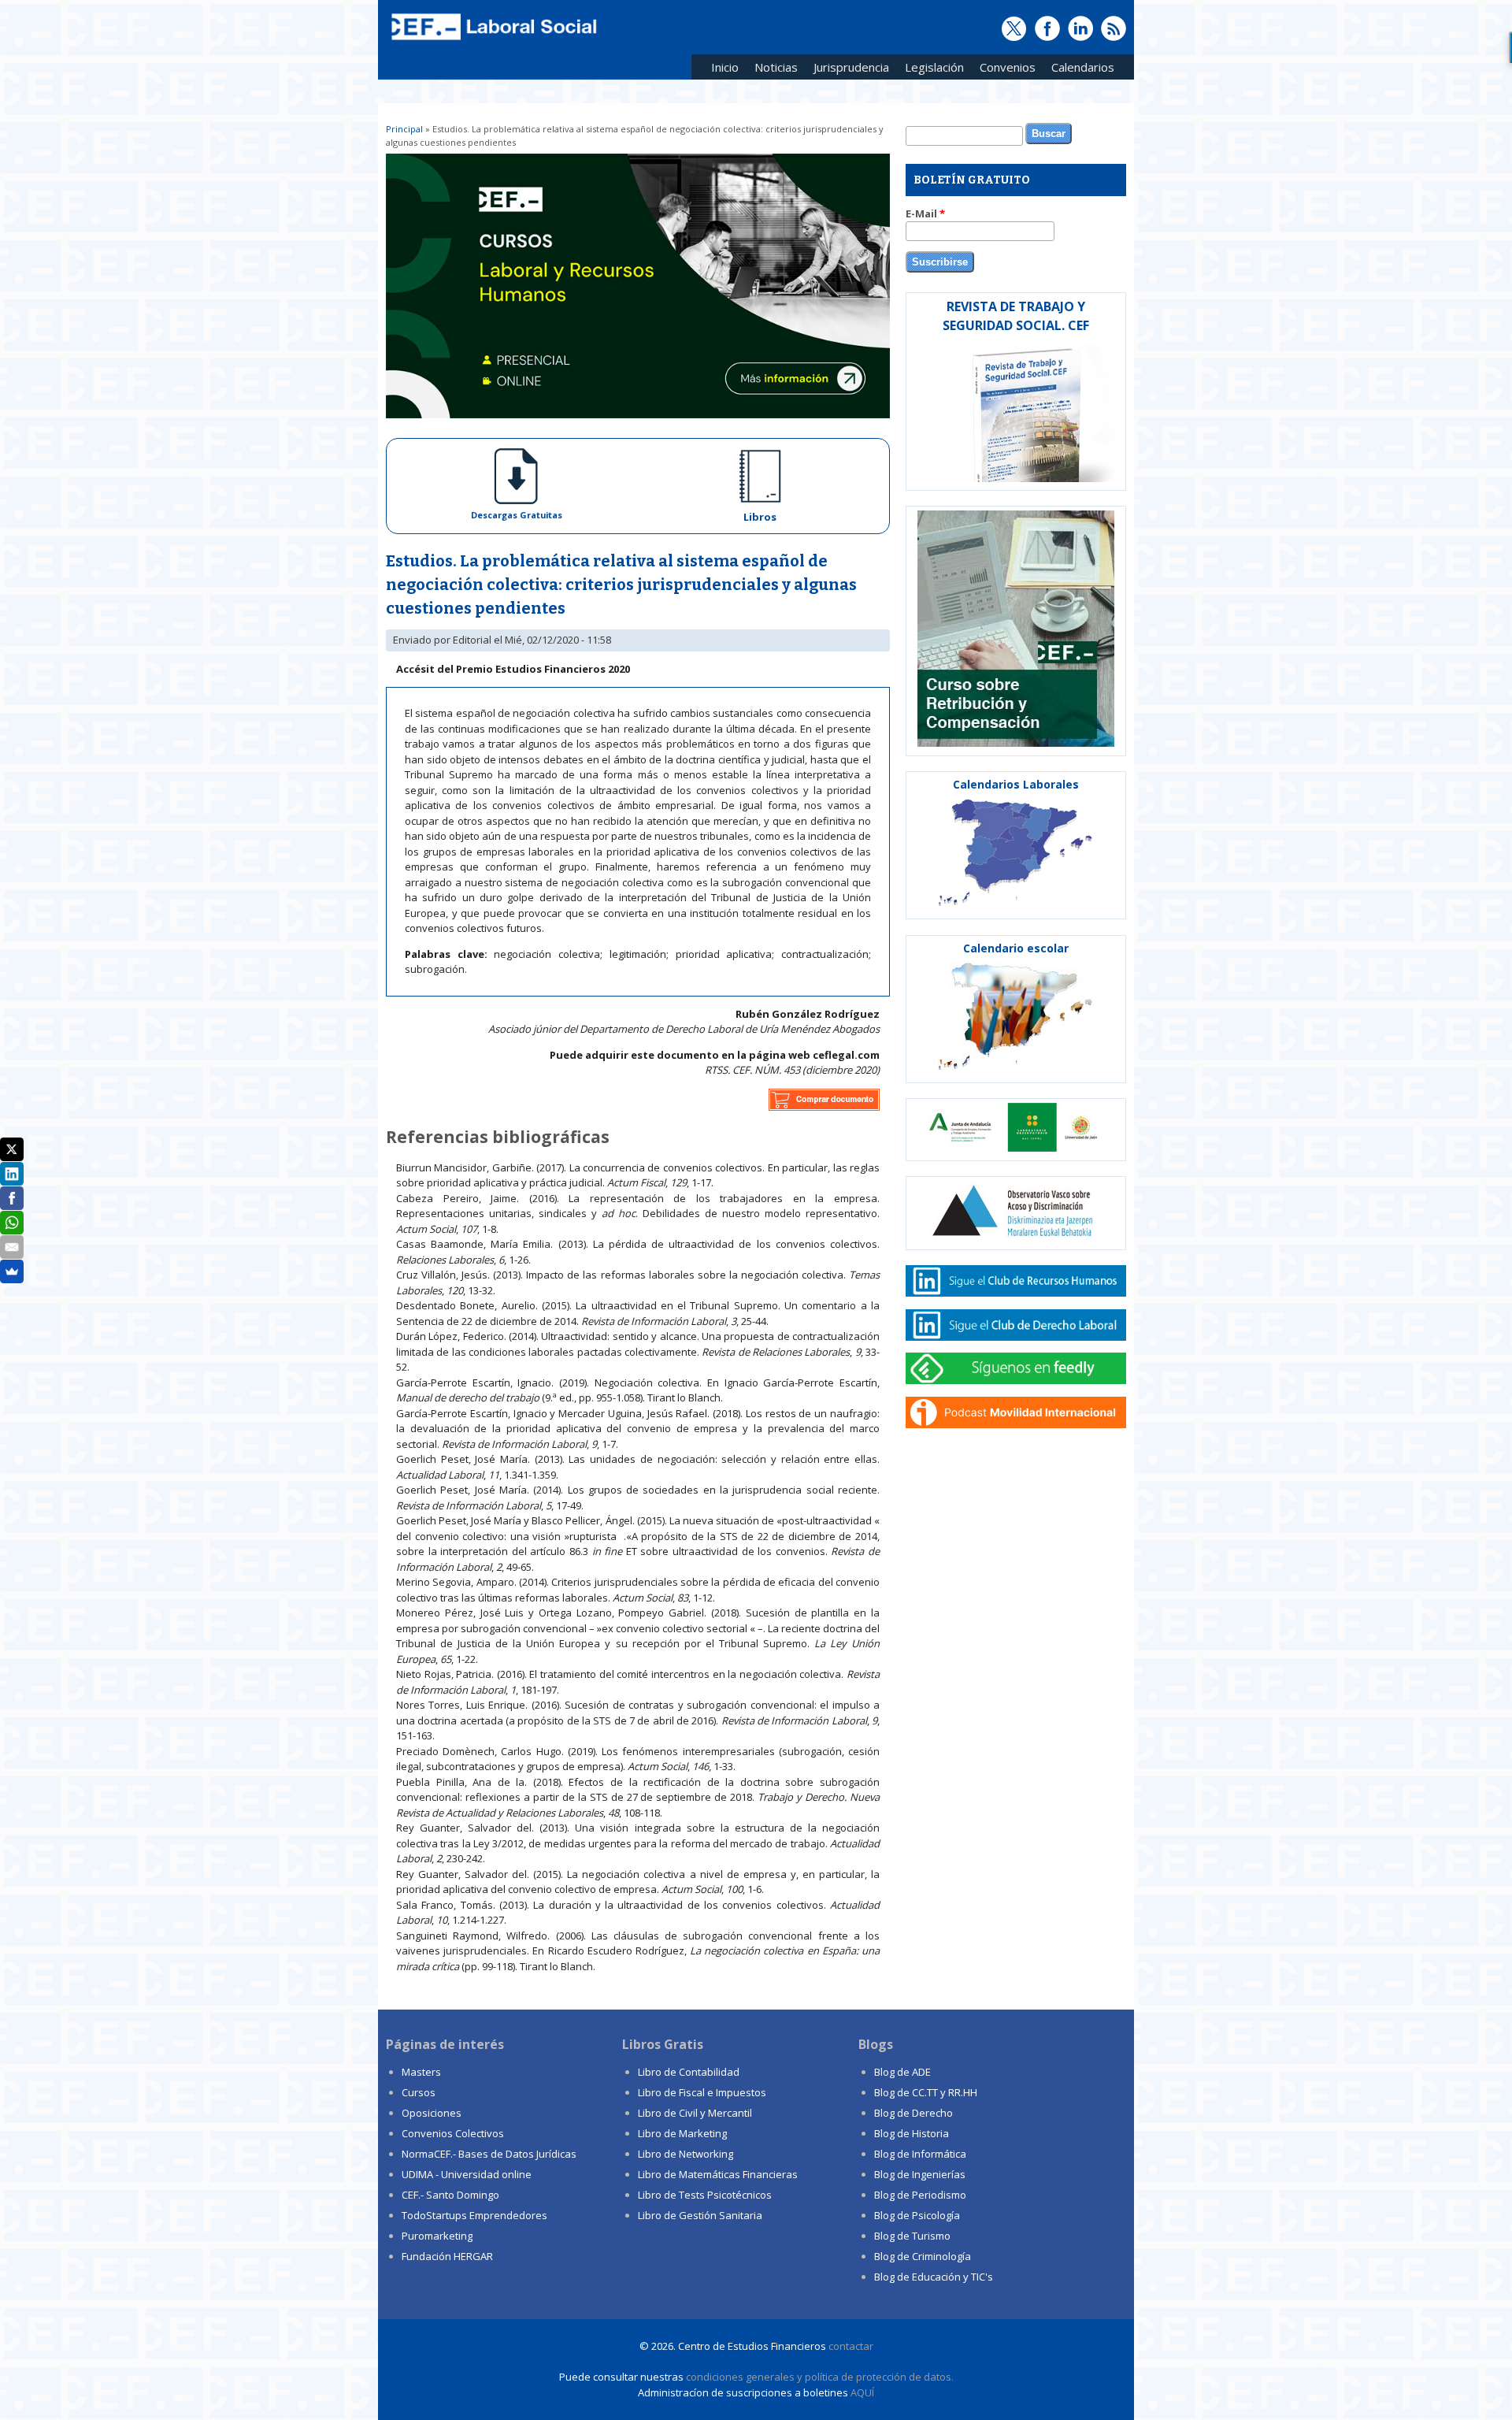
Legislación (930, 70)
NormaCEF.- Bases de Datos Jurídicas (489, 2154)
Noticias (776, 67)
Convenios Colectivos (453, 2133)
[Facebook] (12, 1198)
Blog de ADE (902, 2072)
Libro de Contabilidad (689, 2072)
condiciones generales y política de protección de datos (819, 2377)
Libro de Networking (686, 2154)
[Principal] (492, 41)
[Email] (12, 1247)
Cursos (419, 2092)
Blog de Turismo (912, 2236)
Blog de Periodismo (920, 2195)
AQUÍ (862, 2392)
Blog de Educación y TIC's (934, 2277)
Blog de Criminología (923, 2256)
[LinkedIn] (12, 1174)
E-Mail (925, 213)
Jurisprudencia (847, 70)
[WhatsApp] (12, 1223)
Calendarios (1079, 70)
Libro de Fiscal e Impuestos (702, 2092)
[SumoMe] (12, 1271)
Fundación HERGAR (447, 2256)
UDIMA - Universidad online (467, 2174)
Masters (421, 2072)
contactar (851, 2346)
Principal (404, 129)
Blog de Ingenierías (920, 2174)
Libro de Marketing (682, 2133)
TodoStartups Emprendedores (474, 2215)
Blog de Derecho (913, 2113)
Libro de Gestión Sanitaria (700, 2215)
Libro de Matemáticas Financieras (718, 2174)
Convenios (1004, 70)
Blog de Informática (920, 2154)
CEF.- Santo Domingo (450, 2195)
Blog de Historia (912, 2133)
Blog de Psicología (917, 2215)
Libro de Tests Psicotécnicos (705, 2195)
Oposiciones (432, 2113)
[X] (12, 1149)
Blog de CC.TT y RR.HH (926, 2092)
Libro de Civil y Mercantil (695, 2113)
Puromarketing (437, 2236)
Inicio (725, 67)
